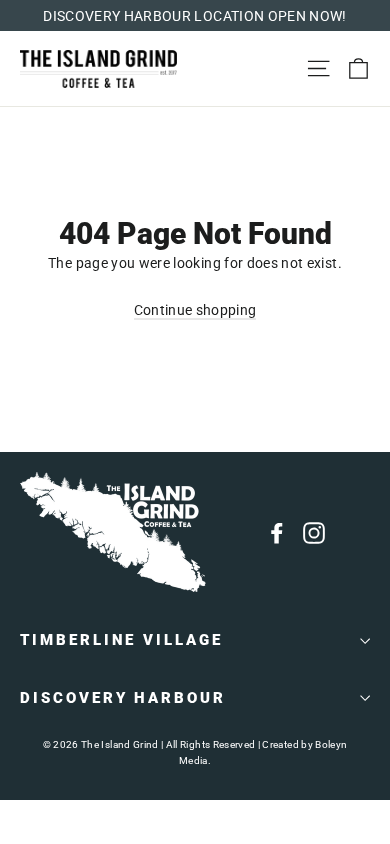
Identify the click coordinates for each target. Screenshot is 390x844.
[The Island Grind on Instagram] (314, 531)
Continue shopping (195, 310)
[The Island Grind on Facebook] (277, 531)
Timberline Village (121, 640)
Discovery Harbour (123, 698)
